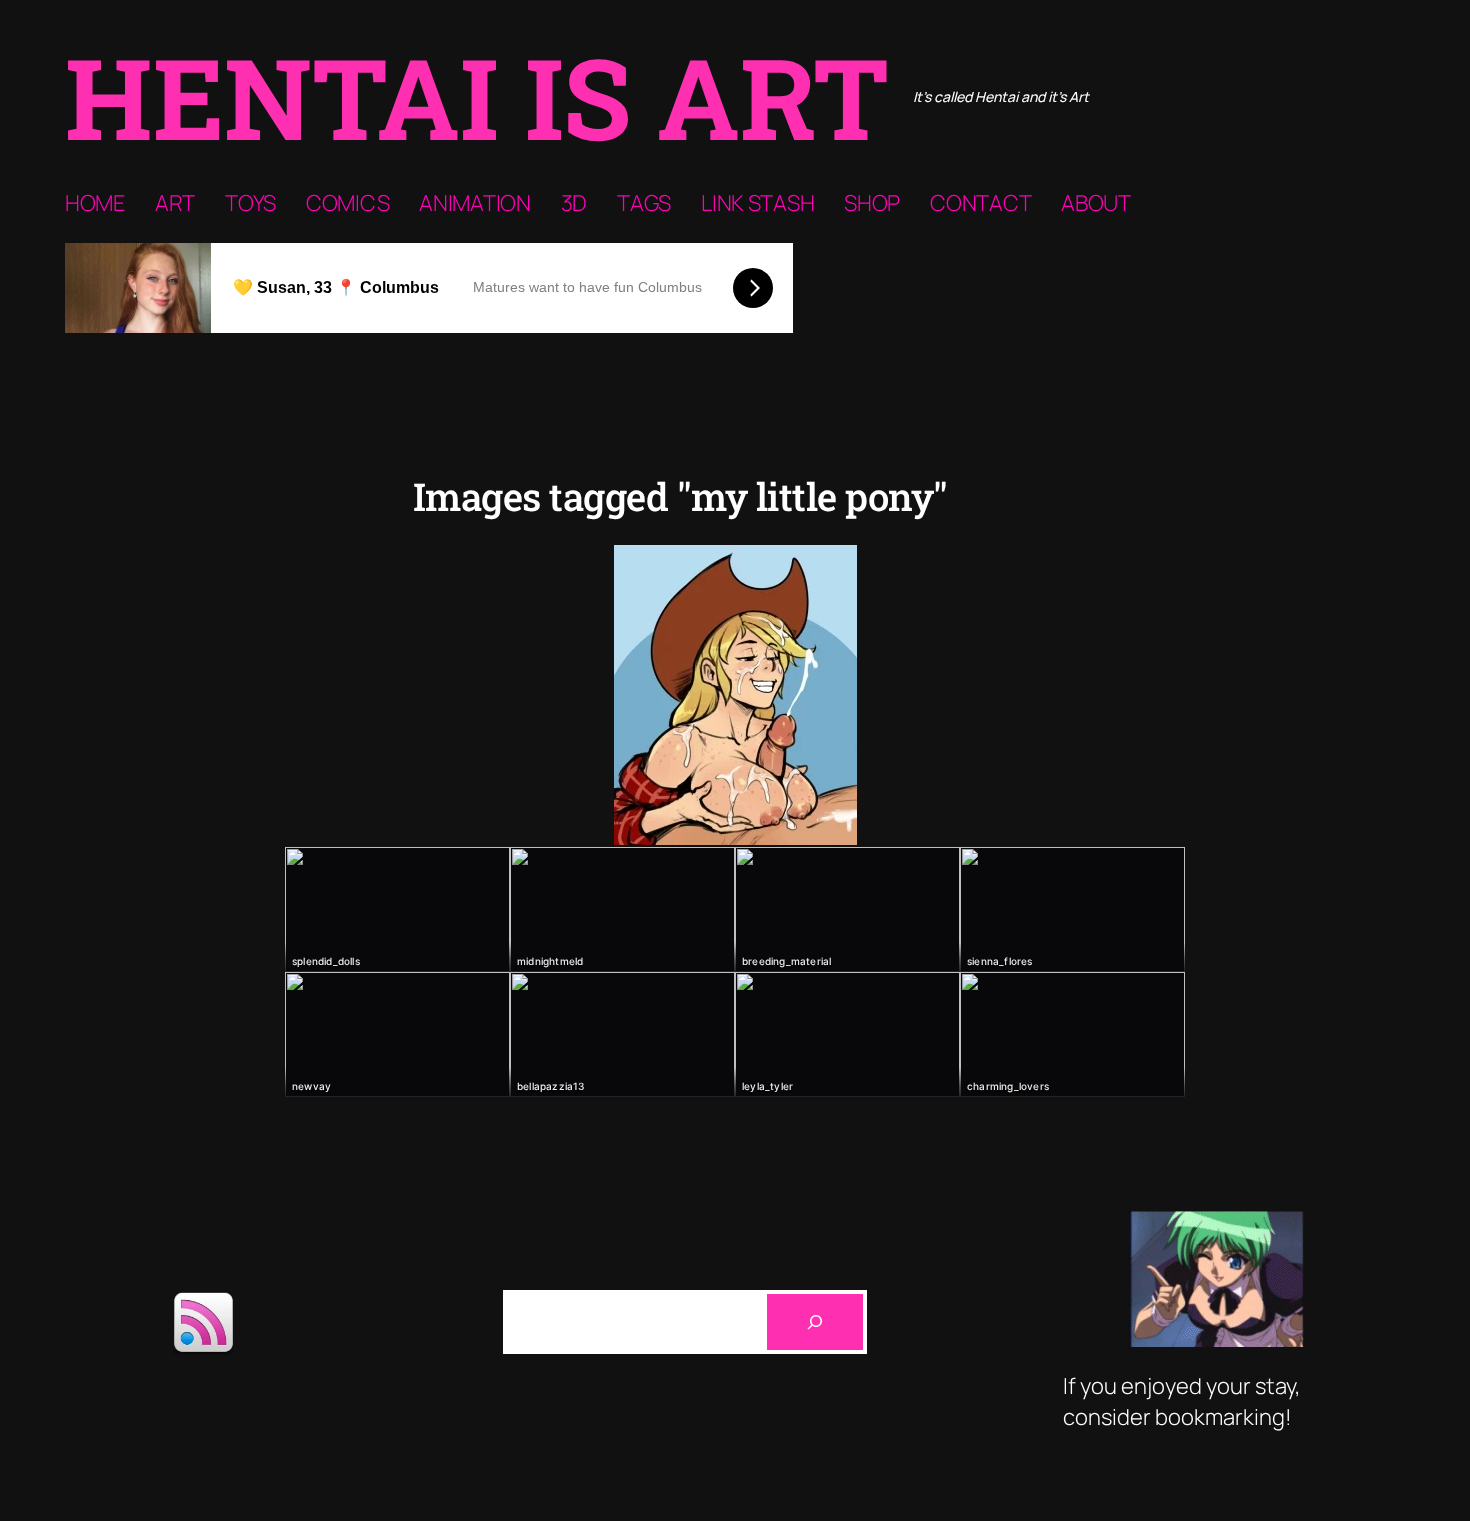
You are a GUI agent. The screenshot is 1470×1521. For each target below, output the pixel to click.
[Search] (815, 1322)
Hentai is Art (477, 96)
